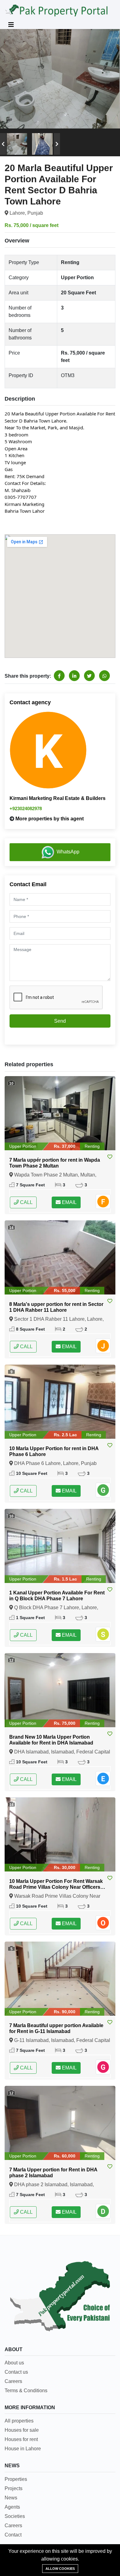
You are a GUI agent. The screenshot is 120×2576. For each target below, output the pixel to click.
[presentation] (3, 144)
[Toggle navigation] (11, 25)
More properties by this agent (50, 819)
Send (60, 1021)
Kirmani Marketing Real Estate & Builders (58, 798)
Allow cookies (60, 2569)
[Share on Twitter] (89, 676)
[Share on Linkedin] (74, 676)
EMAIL (69, 1202)
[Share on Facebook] (59, 676)
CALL (26, 1202)
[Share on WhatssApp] (104, 676)
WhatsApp (68, 852)
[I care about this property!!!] (110, 1157)
